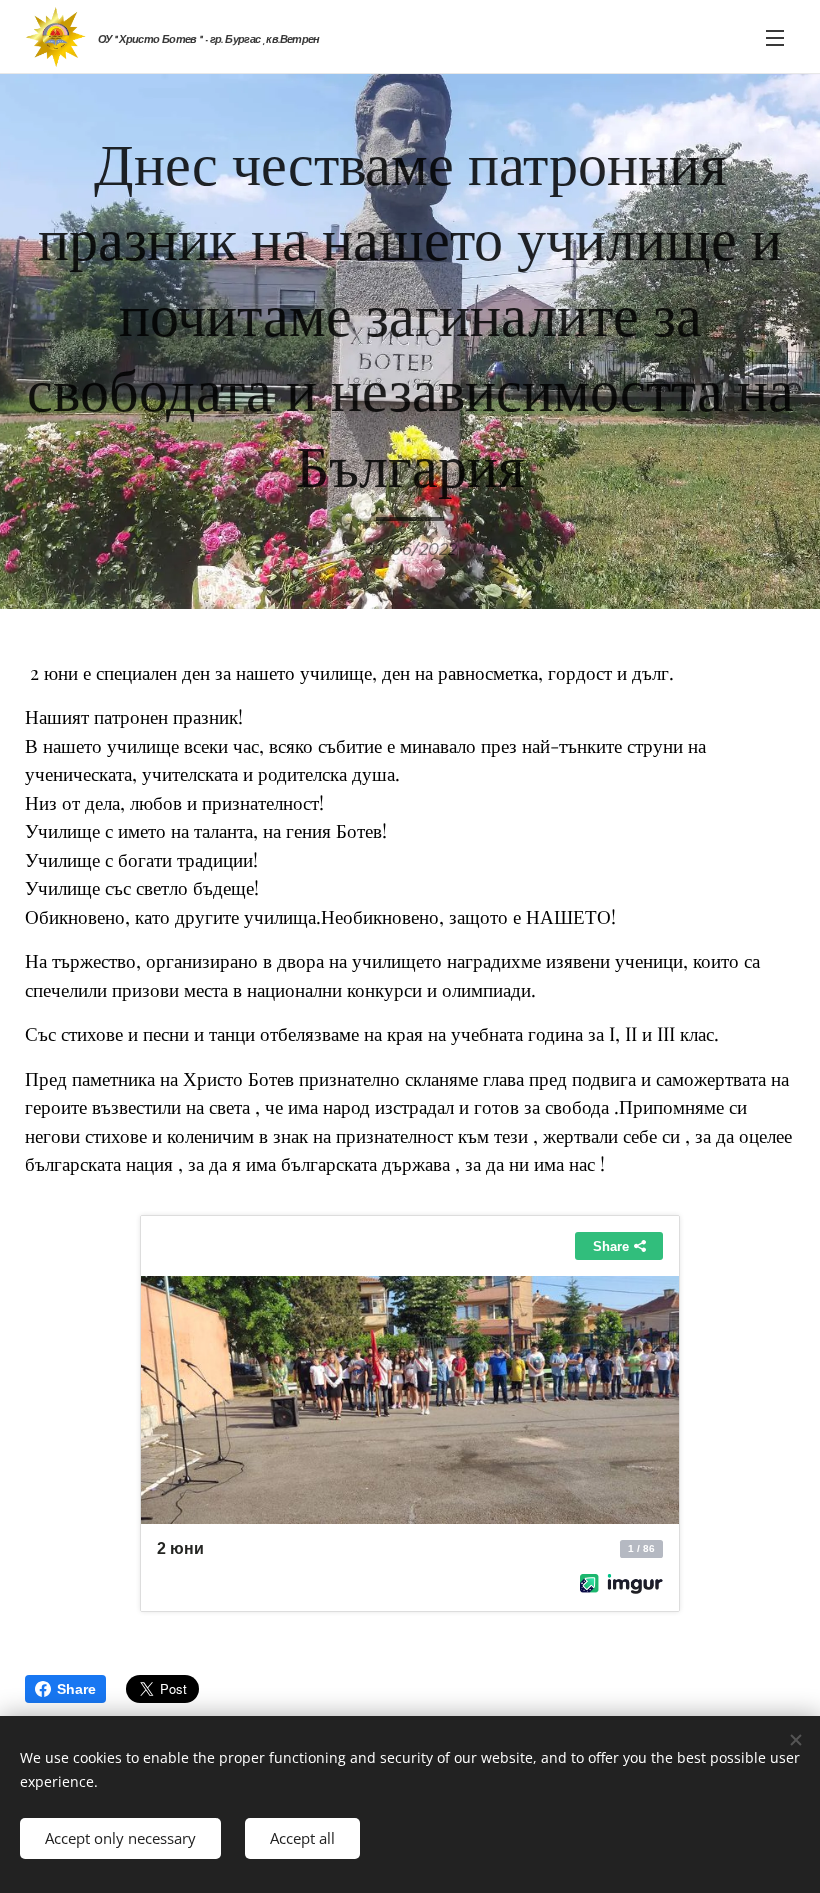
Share (76, 1689)
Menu (775, 37)
